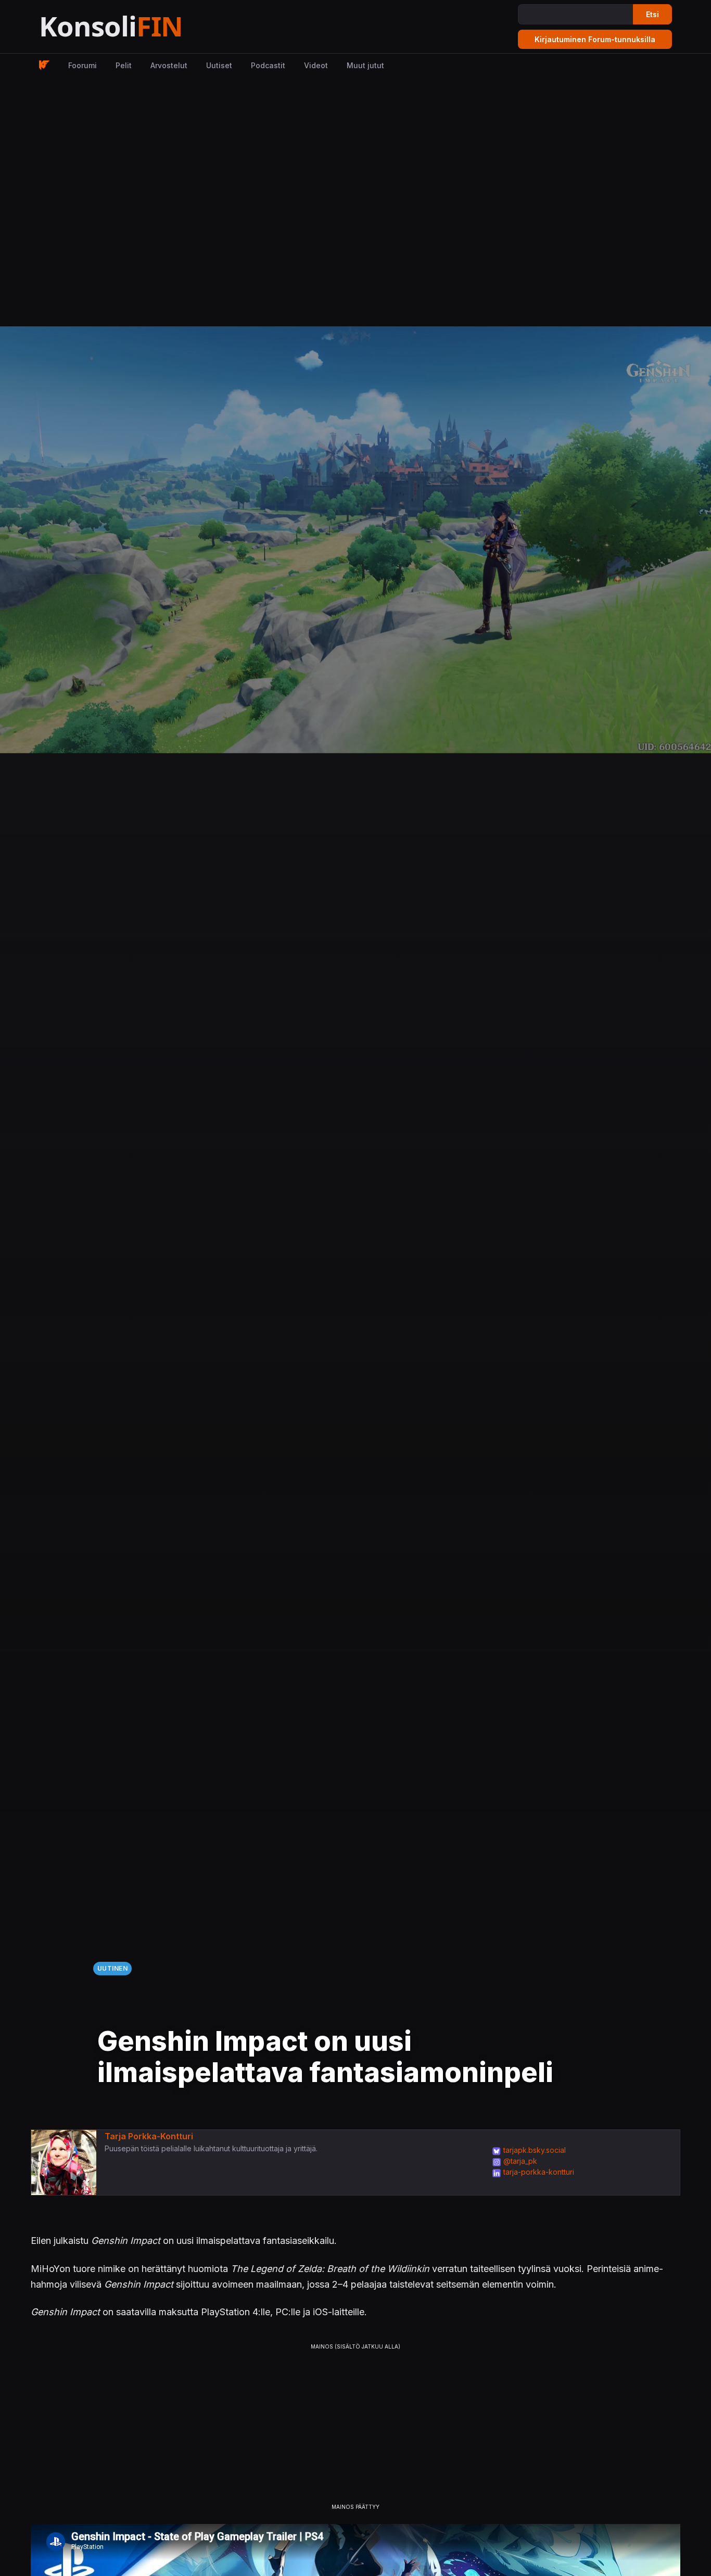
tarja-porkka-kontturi (539, 2172)
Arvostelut (169, 65)
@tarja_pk (520, 2161)
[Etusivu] (137, 27)
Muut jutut (365, 65)
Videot (316, 65)
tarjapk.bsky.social (535, 2150)
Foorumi (82, 65)
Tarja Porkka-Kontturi (149, 2136)
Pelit (124, 65)
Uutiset (219, 65)
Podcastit (268, 65)
